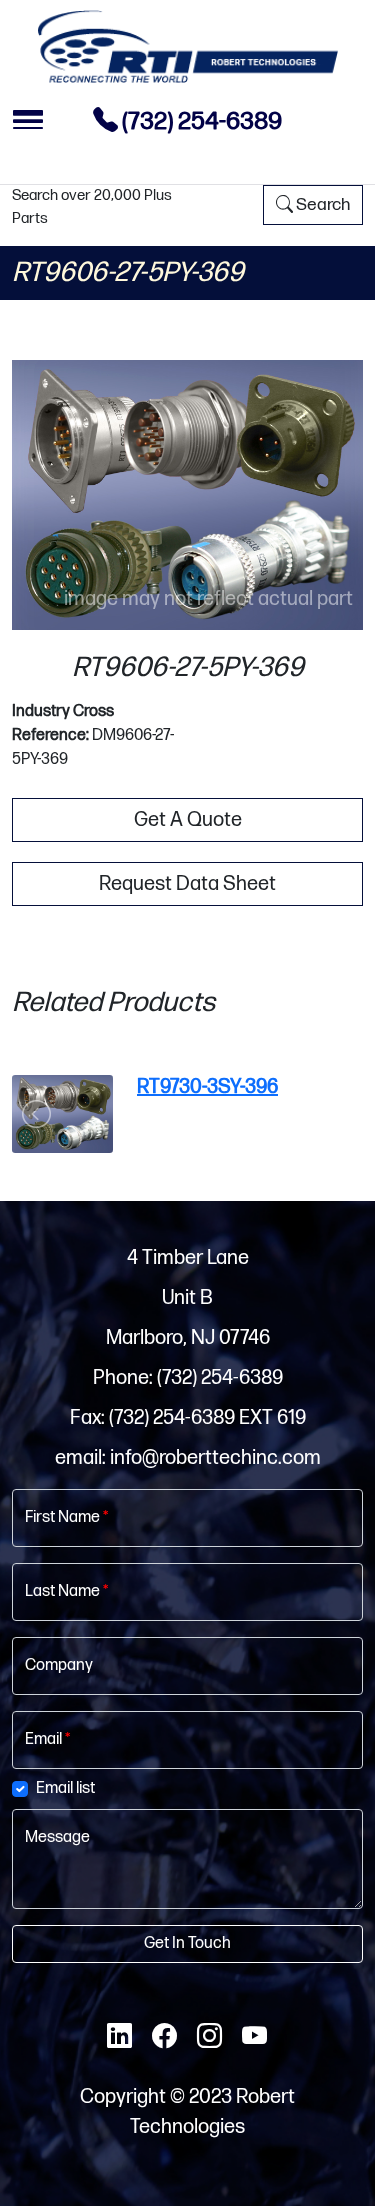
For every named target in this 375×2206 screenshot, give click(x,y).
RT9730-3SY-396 (207, 1087)
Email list (65, 1788)
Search (321, 204)
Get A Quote (188, 820)
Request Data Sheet (187, 884)
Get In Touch (187, 1943)
